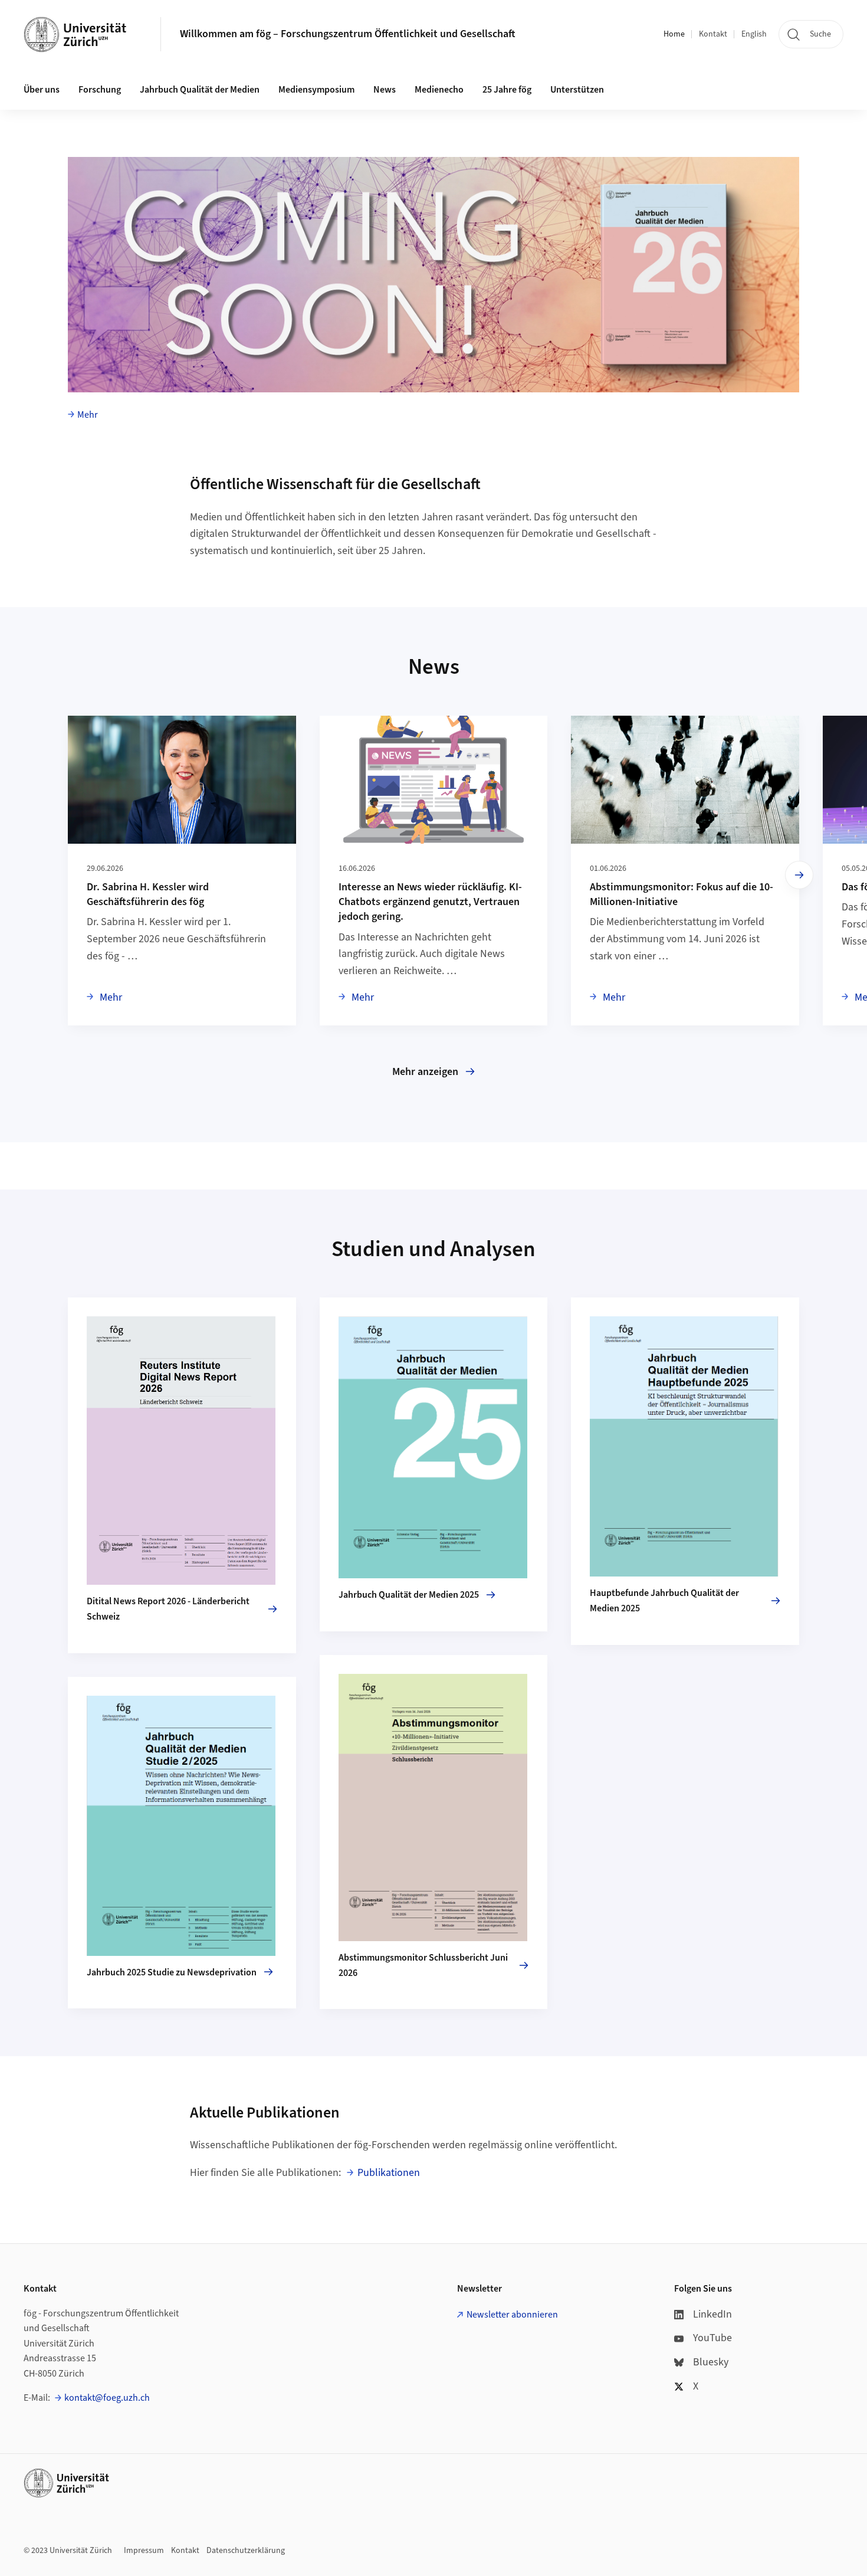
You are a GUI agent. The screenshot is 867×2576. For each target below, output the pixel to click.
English (754, 34)
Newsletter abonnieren (512, 2315)
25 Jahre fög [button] (507, 90)
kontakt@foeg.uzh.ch (107, 2398)
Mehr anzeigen (425, 1072)
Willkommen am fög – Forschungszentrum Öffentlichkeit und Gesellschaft (348, 34)
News (385, 90)
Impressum (144, 2551)
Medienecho (439, 90)
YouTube (712, 2338)
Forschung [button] (100, 90)
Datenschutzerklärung (246, 2551)
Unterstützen (577, 90)
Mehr (88, 415)
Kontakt (713, 34)
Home (674, 34)
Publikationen (389, 2173)
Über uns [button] (42, 90)
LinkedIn (712, 2314)
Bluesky (711, 2362)
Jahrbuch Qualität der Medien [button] (200, 90)
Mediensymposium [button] (316, 90)
